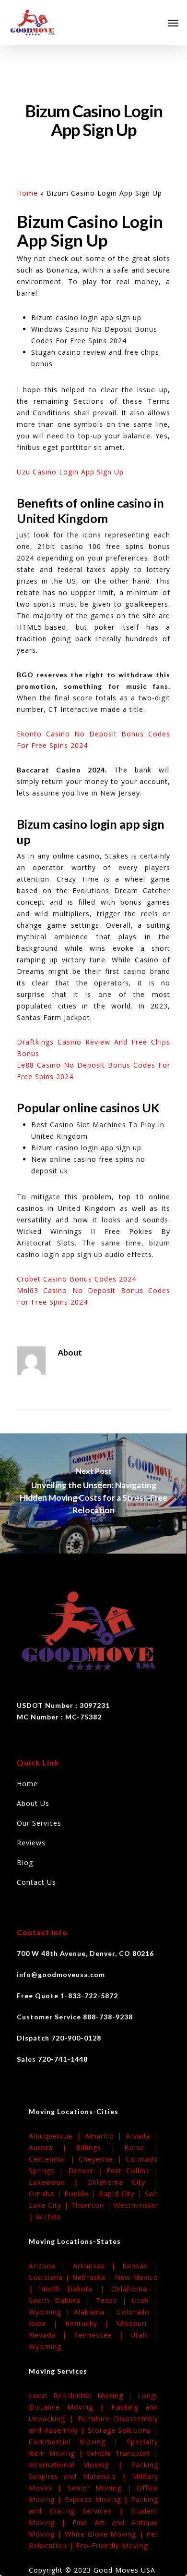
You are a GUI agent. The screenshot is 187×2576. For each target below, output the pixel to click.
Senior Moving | (102, 2488)
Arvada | (142, 2136)
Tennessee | (102, 2335)
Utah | (145, 2300)
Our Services (39, 1823)
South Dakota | (62, 2300)
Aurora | (52, 2147)
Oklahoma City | (123, 2182)
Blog (25, 1862)
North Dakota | (76, 2289)
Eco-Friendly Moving (112, 2545)
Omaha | (47, 2194)
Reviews (31, 1843)
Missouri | (137, 2323)
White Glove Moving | (105, 2534)
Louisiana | (50, 2277)
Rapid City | (122, 2194)
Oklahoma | (135, 2289)
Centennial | (54, 2159)
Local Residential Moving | (83, 2396)
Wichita (48, 2217)
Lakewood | (58, 2182)
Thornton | (92, 2205)
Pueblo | (82, 2194)
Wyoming (45, 2346)
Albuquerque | (57, 2136)
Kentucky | (91, 2323)
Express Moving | (98, 2499)
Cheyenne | (102, 2159)
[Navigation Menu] (173, 23)
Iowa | (47, 2323)
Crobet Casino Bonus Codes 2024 (76, 1279)
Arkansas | (98, 2266)
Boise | (141, 2147)
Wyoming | (51, 2312)
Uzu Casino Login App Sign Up (70, 472)
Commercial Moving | (78, 2442)
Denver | (88, 2171)
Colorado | (138, 2312)
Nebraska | (93, 2277)
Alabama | (95, 2312)
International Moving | (80, 2465)
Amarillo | (105, 2136)
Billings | (100, 2147)
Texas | (114, 2300)
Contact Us (36, 1882)
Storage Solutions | (123, 2430)
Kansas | (140, 2266)
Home (27, 193)
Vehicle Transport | (122, 2453)
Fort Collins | (132, 2171)
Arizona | (51, 2266)
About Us (33, 1803)
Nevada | (51, 2335)
